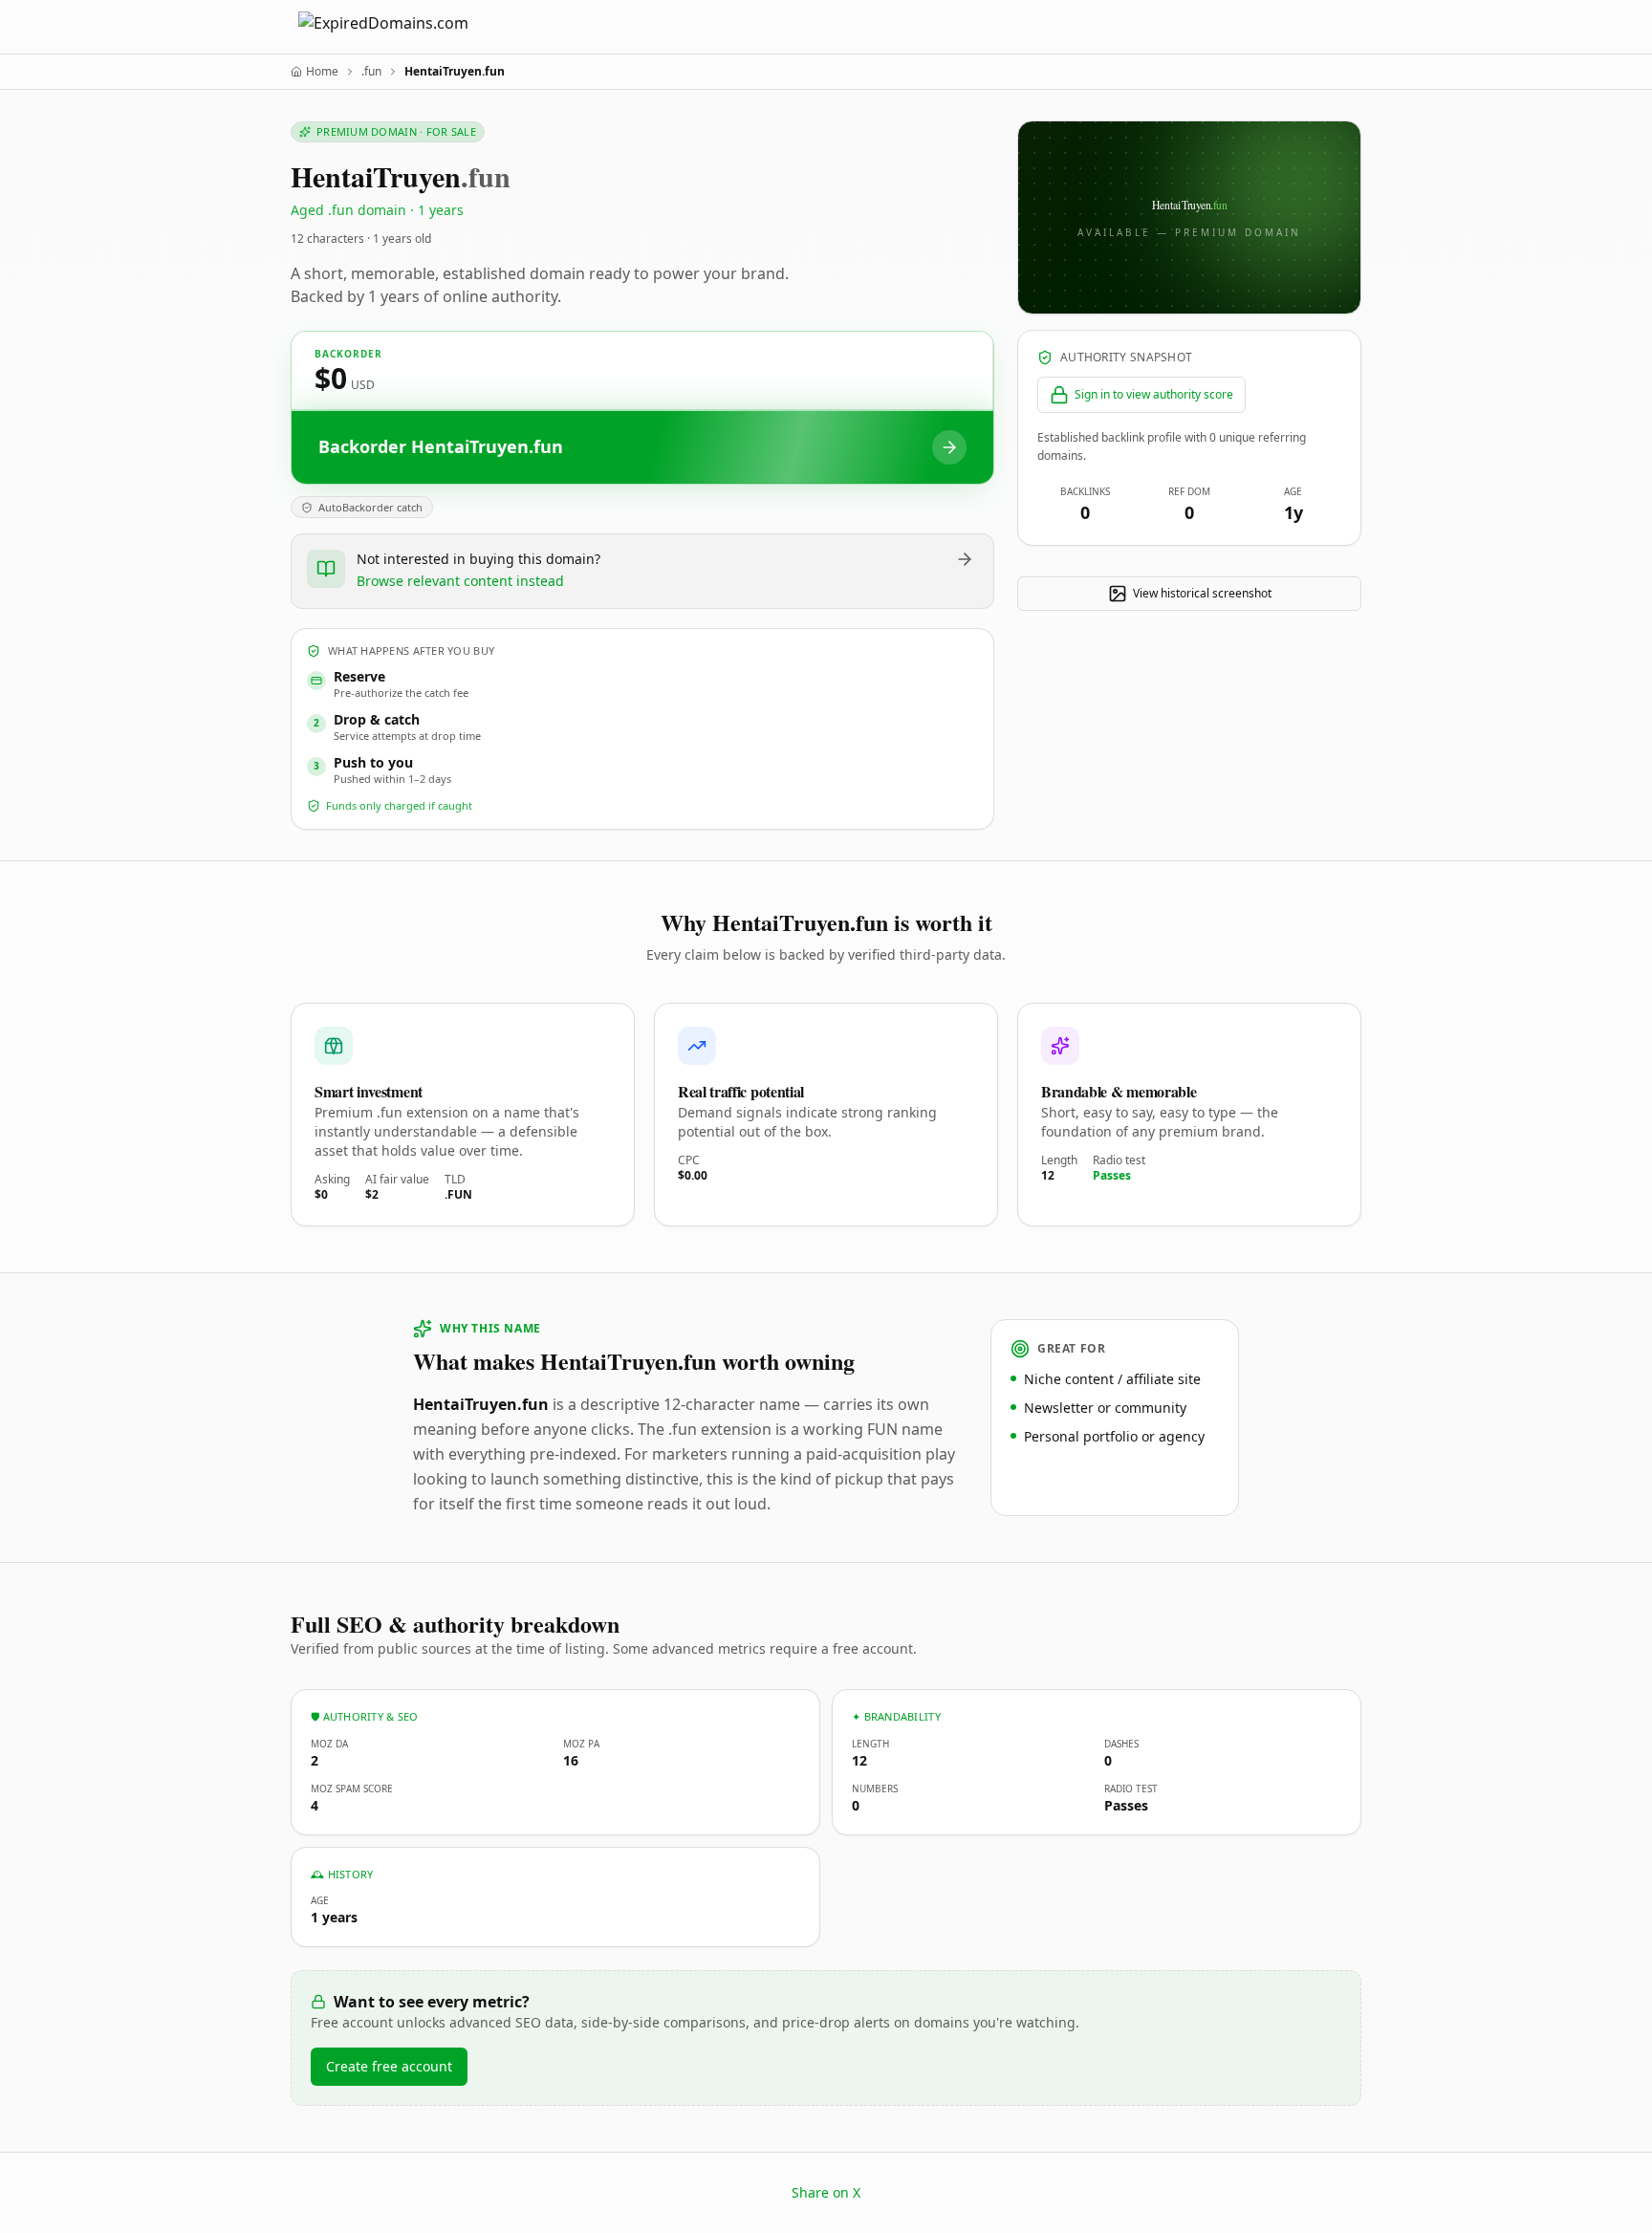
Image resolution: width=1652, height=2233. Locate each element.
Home (322, 72)
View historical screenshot (1202, 593)
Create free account (389, 2066)
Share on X (826, 2192)
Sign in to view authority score (1154, 394)
